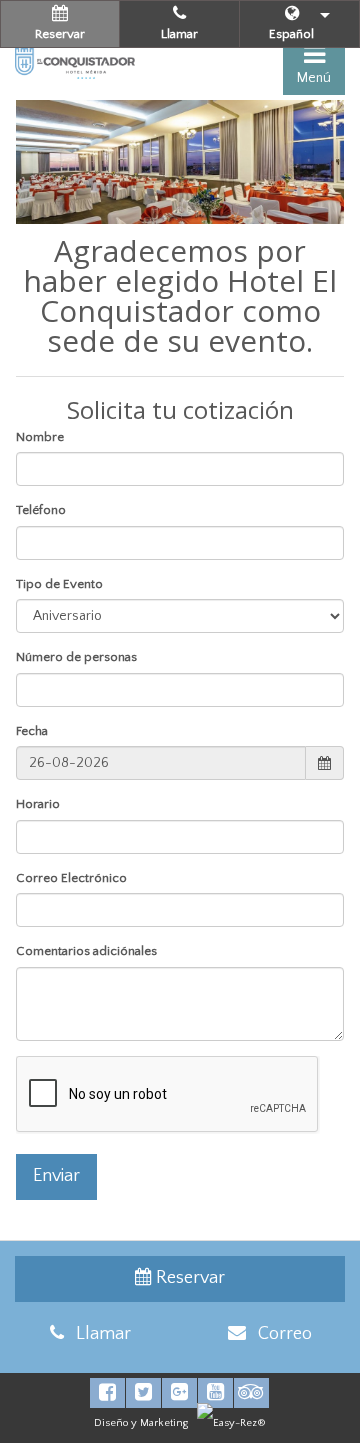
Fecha (32, 731)
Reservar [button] (60, 34)
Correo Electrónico (71, 878)
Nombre (40, 437)
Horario (38, 804)
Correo (279, 1334)
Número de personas (76, 657)
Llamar (179, 34)
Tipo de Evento (59, 584)
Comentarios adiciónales (86, 951)
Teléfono (41, 510)
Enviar (56, 1176)
